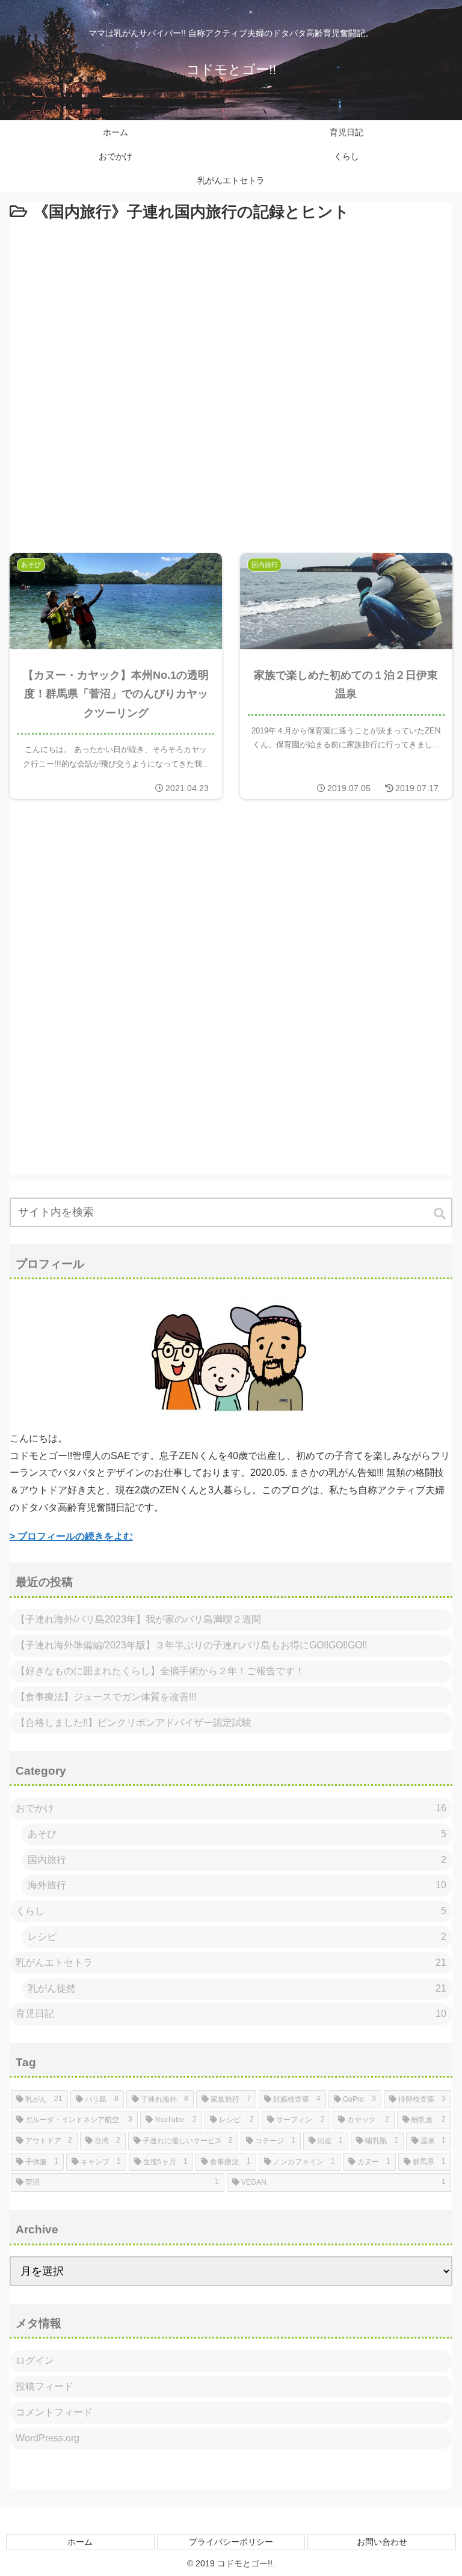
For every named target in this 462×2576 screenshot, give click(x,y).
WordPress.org (48, 2438)
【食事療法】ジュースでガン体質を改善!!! (106, 1697)
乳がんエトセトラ (231, 1963)
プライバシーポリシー (231, 2542)
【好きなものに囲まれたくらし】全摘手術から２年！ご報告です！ (160, 1671)
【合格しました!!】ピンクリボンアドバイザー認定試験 (134, 1723)
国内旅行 (237, 1860)
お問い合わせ (382, 2542)
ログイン (35, 2360)
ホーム (80, 2542)
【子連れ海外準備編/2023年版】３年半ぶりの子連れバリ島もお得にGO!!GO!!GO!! (191, 1645)
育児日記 (231, 2014)
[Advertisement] (231, 381)
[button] (441, 1214)
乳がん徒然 (237, 1988)
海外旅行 (237, 1885)
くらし (231, 1911)
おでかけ (231, 1808)
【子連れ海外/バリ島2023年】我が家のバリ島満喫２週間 (138, 1619)
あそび (237, 1834)
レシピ (237, 1937)
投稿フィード (45, 2386)
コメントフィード (54, 2412)
